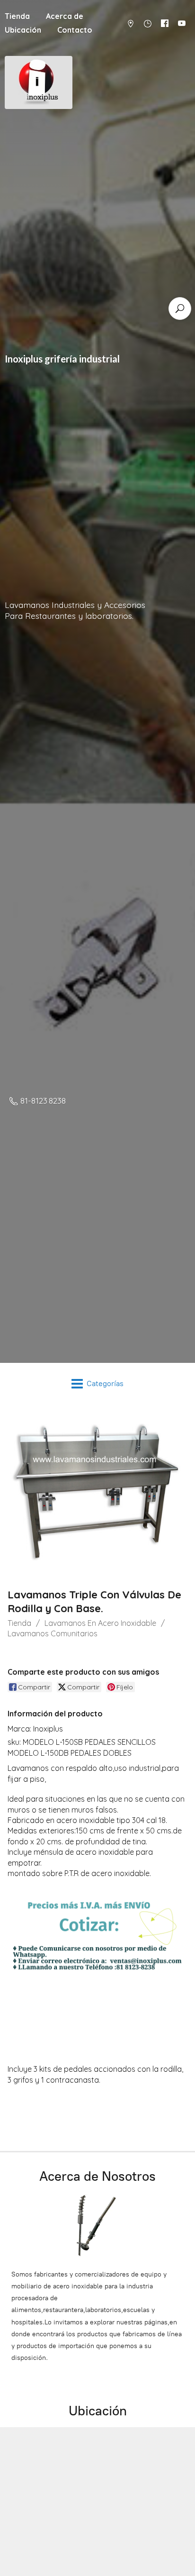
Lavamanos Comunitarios (53, 1633)
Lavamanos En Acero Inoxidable (100, 1623)
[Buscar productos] (180, 308)
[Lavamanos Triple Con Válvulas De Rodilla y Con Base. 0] (97, 1494)
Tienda (19, 1623)
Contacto (75, 30)
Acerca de (65, 16)
